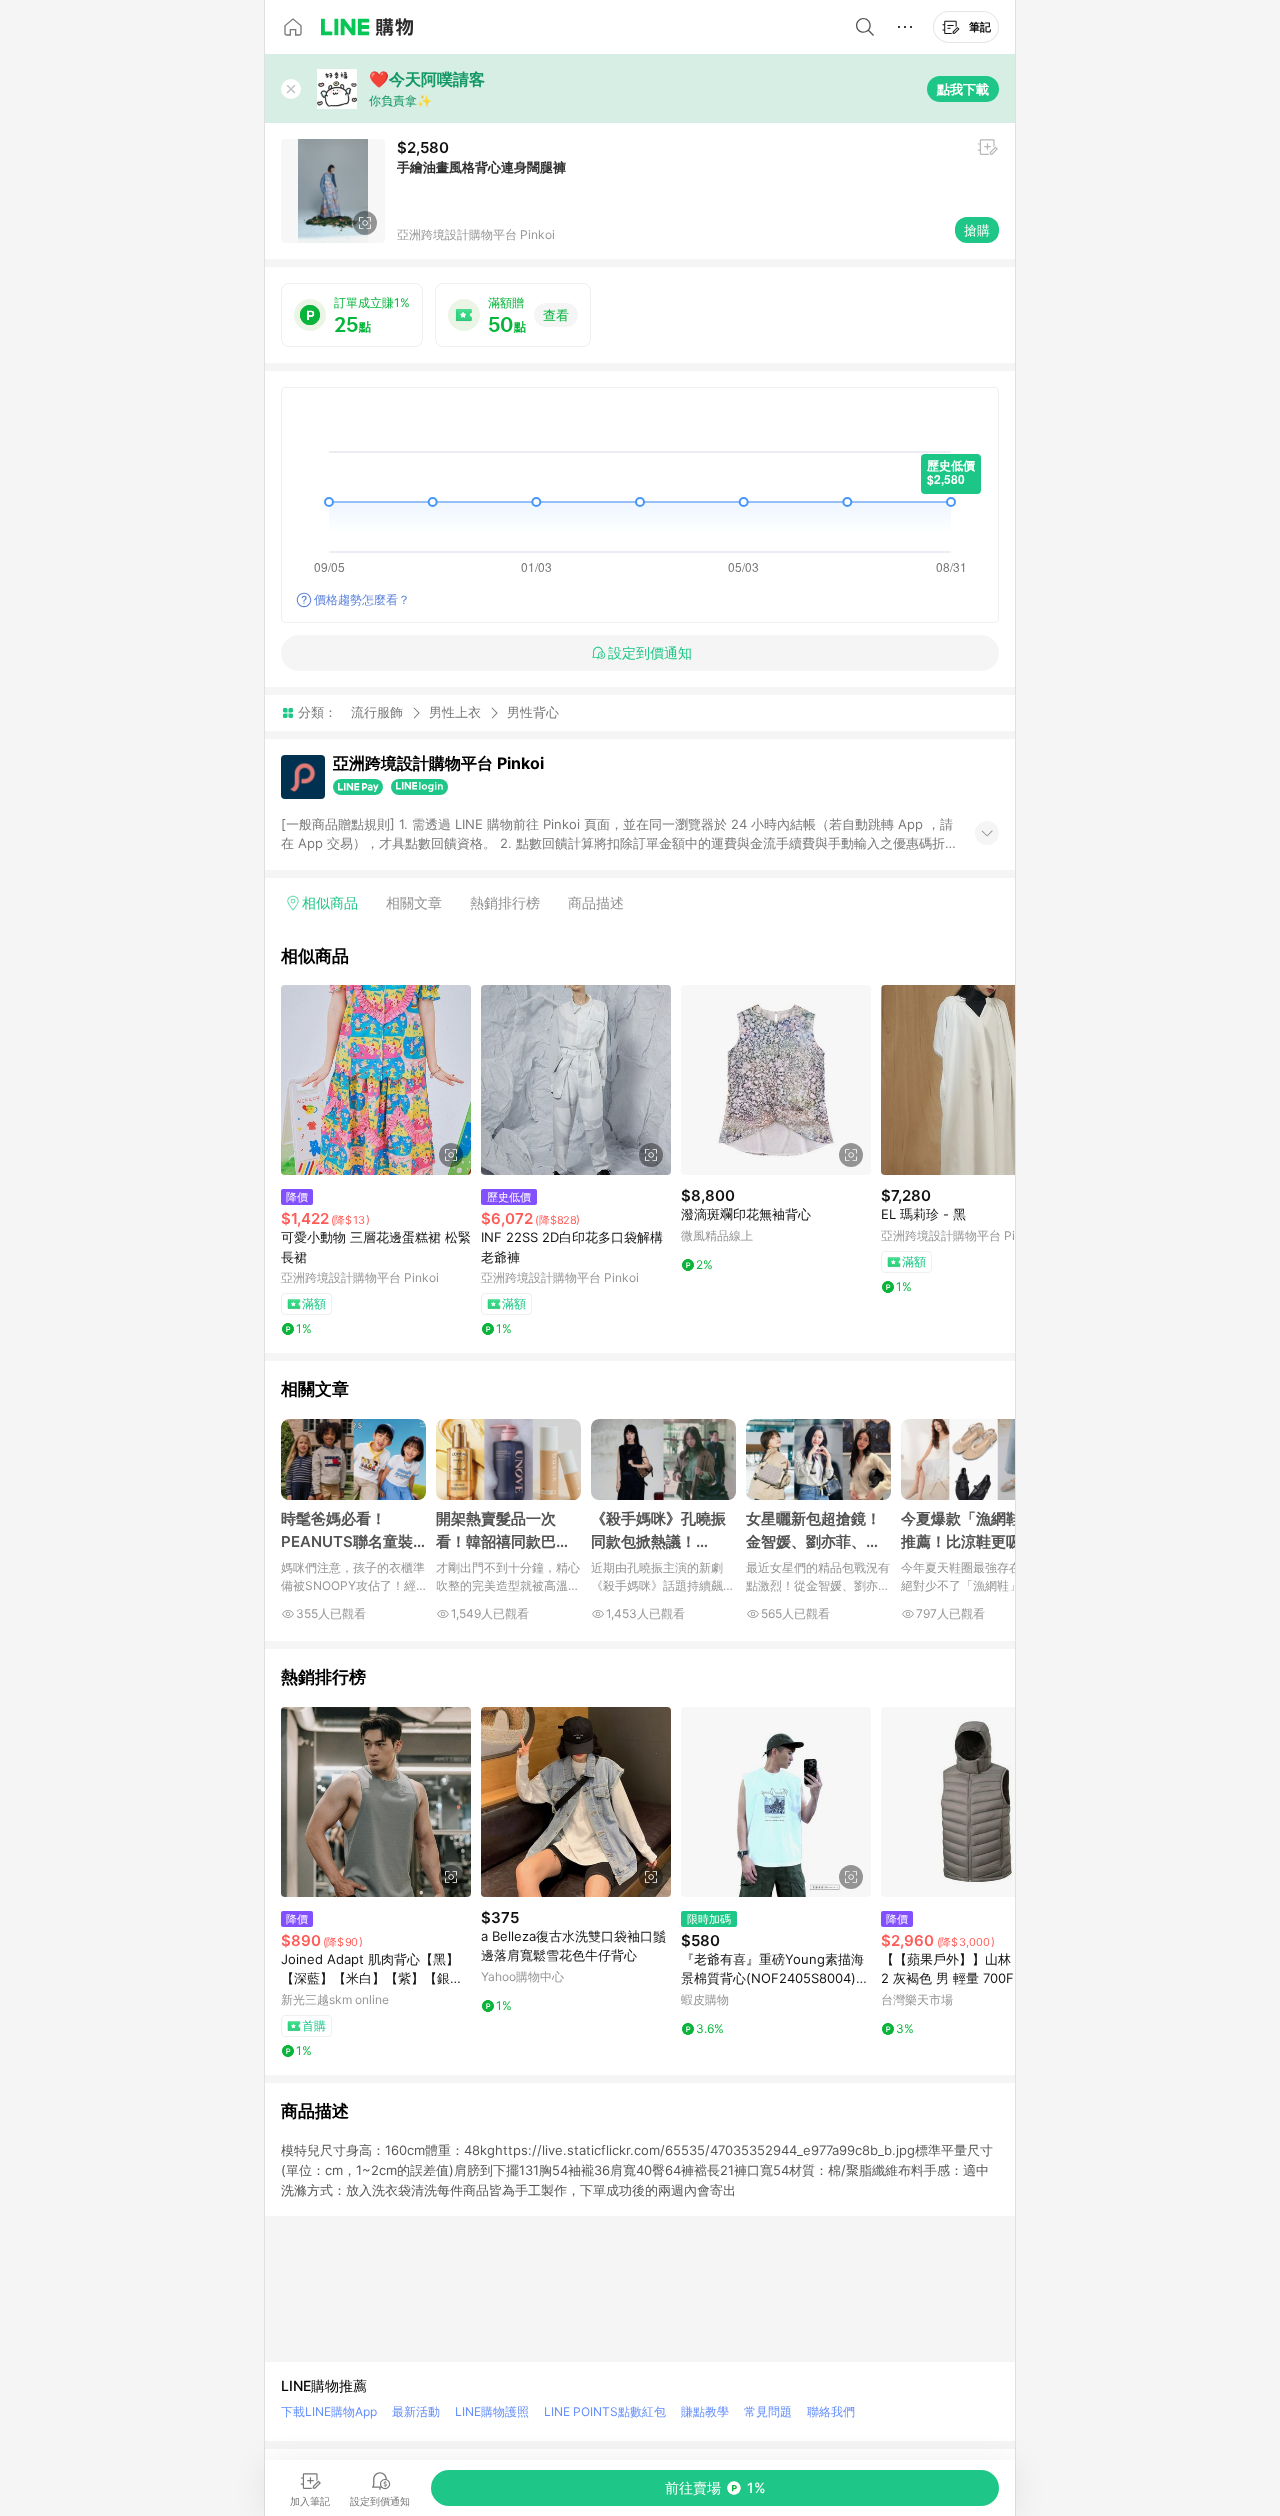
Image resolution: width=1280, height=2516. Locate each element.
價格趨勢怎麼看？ (362, 599)
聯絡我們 (831, 2411)
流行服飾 (377, 712)
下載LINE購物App (329, 2411)
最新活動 (416, 2411)
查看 (556, 315)
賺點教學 (705, 2411)
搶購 (977, 230)
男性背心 (533, 712)
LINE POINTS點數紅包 (605, 2411)
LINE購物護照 (492, 2411)
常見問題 (768, 2411)
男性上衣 (455, 712)
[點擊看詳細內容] (376, 1080)
